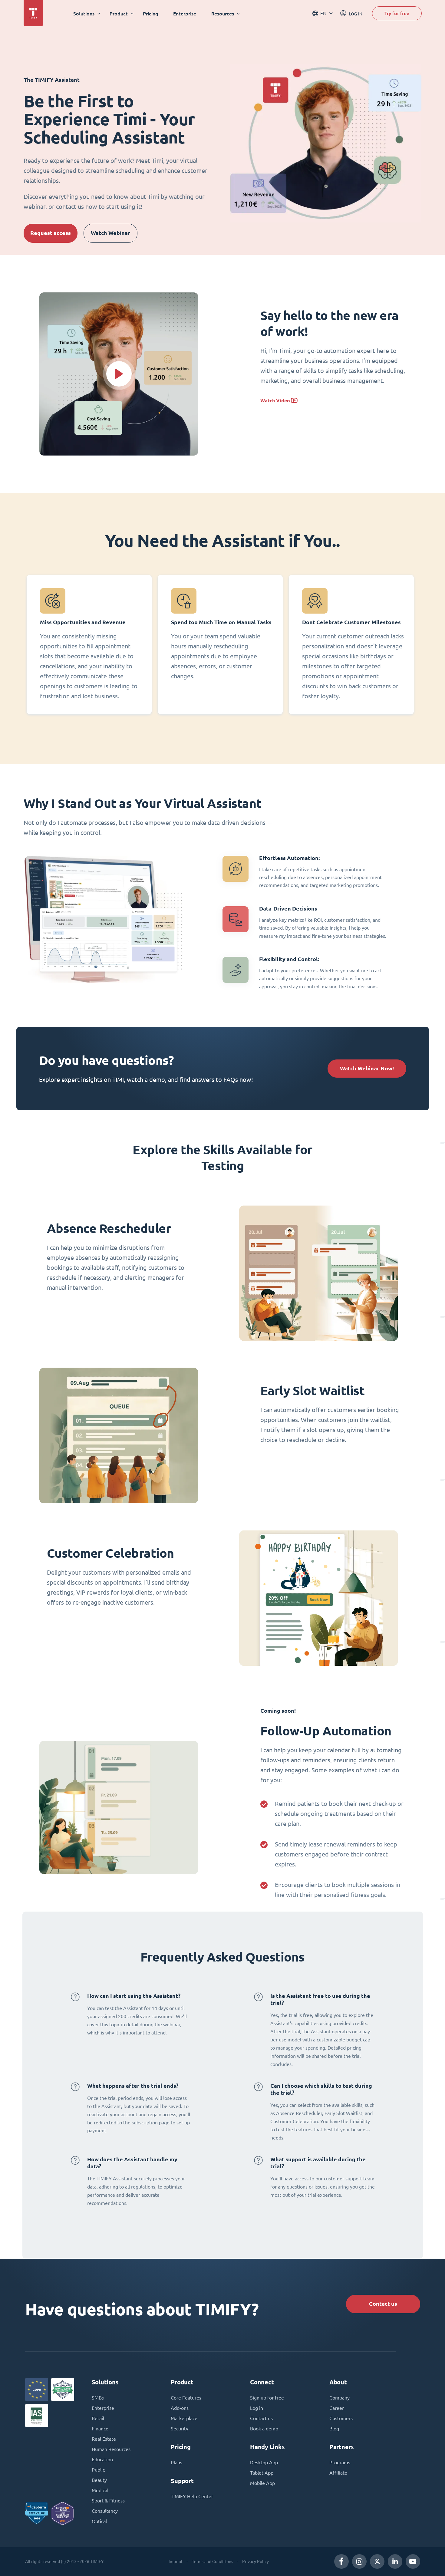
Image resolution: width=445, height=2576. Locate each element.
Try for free (397, 13)
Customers (341, 2418)
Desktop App (264, 2462)
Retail (98, 2418)
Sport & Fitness (108, 2501)
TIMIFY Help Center (192, 2496)
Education (102, 2459)
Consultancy (105, 2511)
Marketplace (184, 2418)
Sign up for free (267, 2398)
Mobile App (262, 2483)
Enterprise (185, 13)
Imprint (176, 2561)
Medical (100, 2490)
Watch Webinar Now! (367, 1068)
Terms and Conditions (213, 2561)
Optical (99, 2521)
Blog (334, 2429)
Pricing (150, 13)
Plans (176, 2462)
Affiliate (338, 2473)
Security (180, 2429)
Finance (100, 2429)
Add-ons (180, 2408)
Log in (257, 2408)
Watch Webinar (110, 233)
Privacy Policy (255, 2561)
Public (98, 2470)
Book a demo (264, 2429)
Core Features (186, 2398)
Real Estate (104, 2439)
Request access (51, 233)
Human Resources (111, 2449)
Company (340, 2398)
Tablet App (262, 2473)
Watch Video (275, 401)
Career (337, 2408)
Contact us (383, 2304)
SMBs (98, 2398)
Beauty (99, 2480)
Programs (340, 2462)
